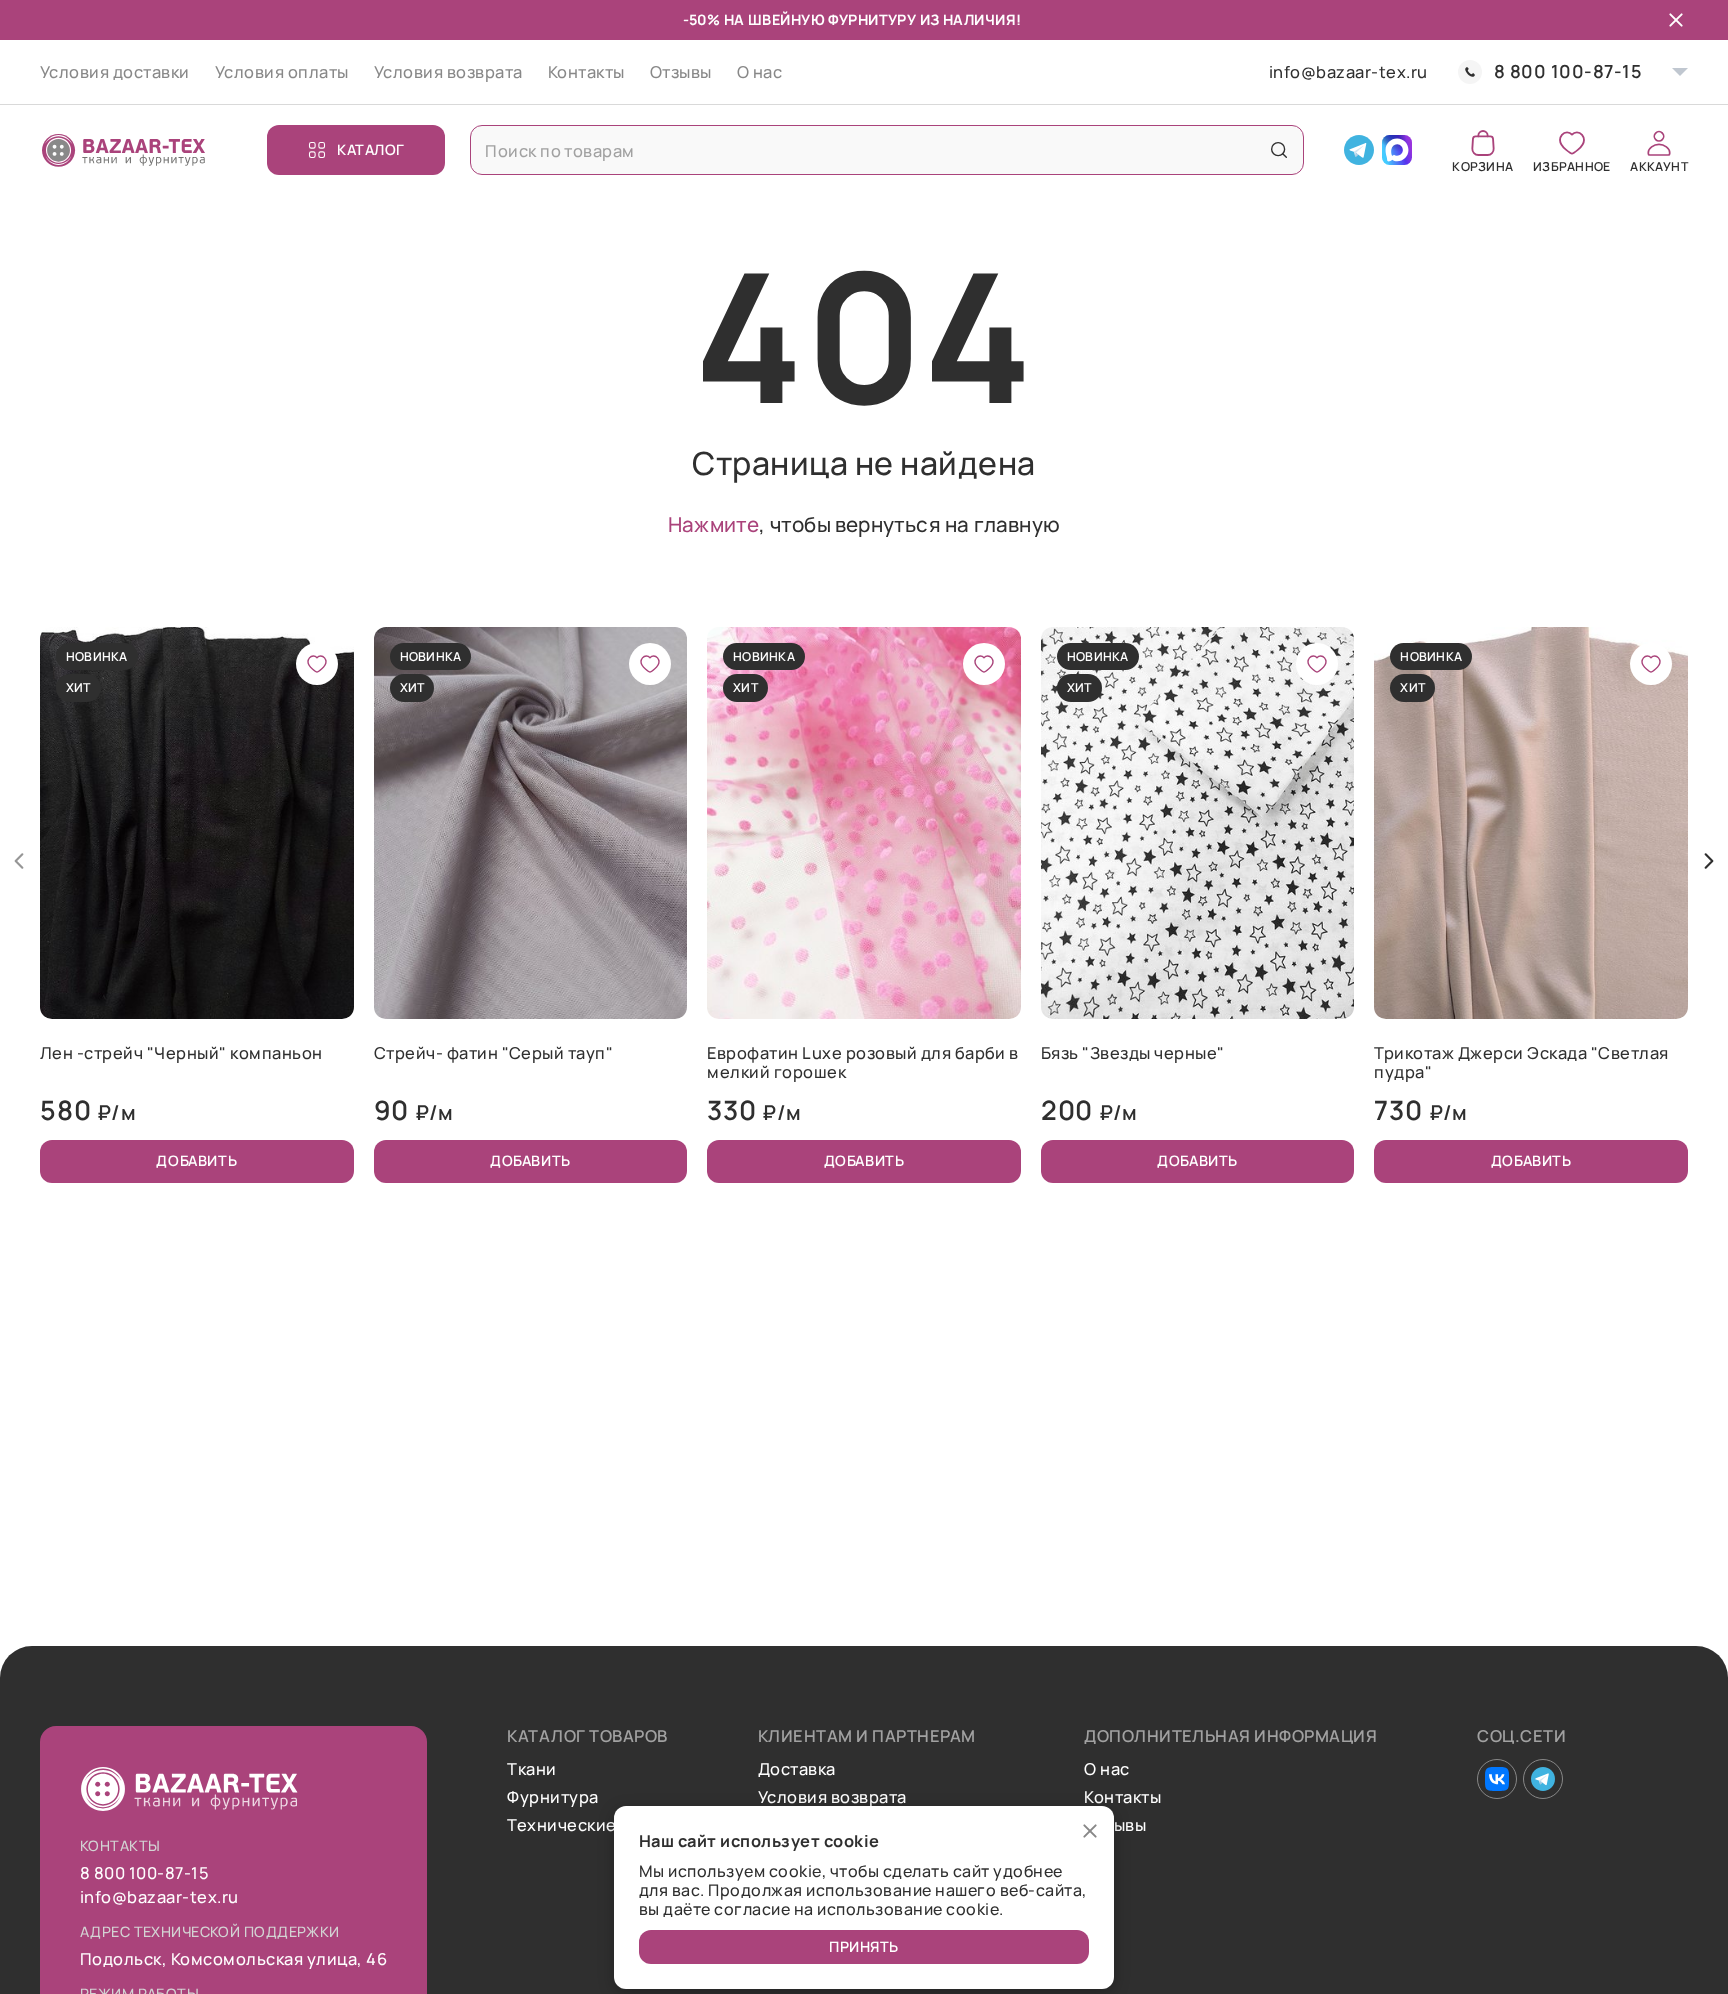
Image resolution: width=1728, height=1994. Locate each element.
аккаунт (1659, 165)
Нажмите (713, 524)
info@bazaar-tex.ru (1348, 72)
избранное (1571, 165)
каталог (371, 149)
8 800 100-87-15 (1568, 71)
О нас (759, 71)
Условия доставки (115, 71)
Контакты (586, 71)
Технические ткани (587, 1825)
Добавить (196, 1160)
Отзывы (681, 71)
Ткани (531, 1769)
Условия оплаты (282, 71)
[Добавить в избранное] (317, 664)
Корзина (1482, 165)
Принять (864, 1946)
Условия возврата (448, 71)
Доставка (797, 1769)
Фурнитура (552, 1797)
